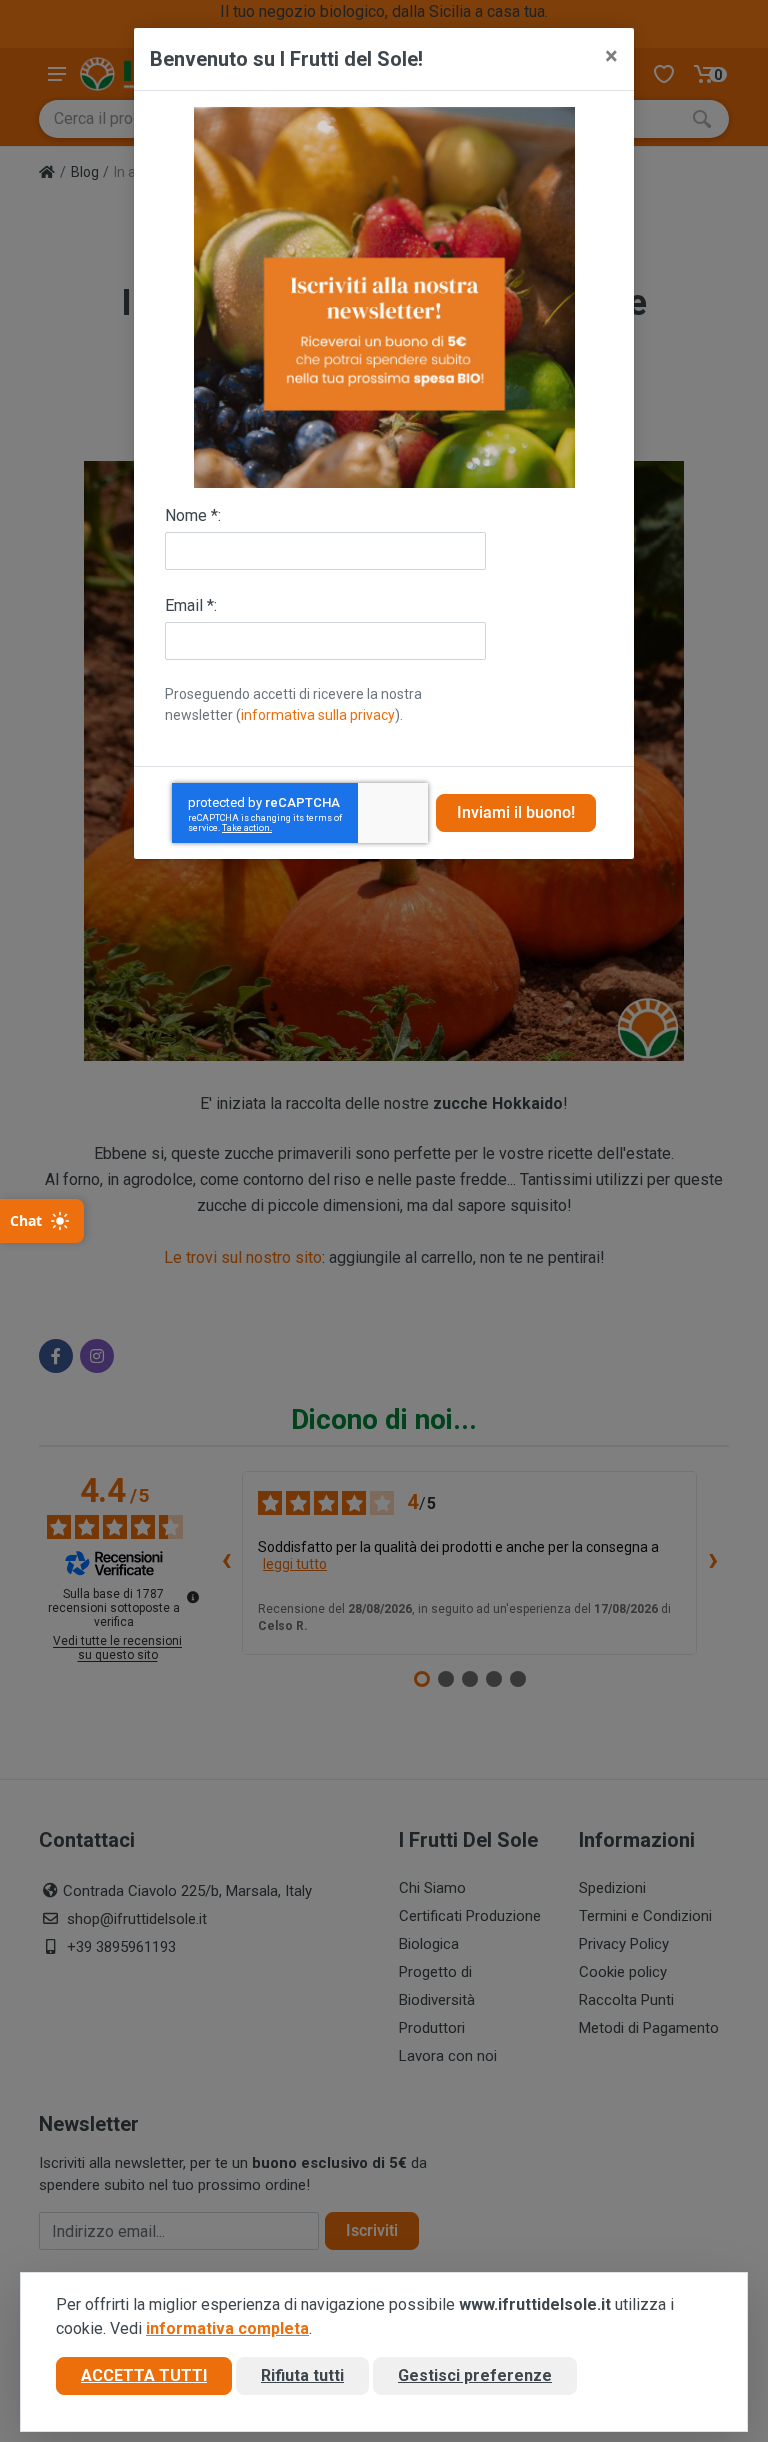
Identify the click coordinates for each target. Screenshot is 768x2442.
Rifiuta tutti (302, 2375)
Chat (26, 1220)
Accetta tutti (144, 2375)
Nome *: (193, 515)
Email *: (191, 605)
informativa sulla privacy (318, 715)
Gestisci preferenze (475, 2375)
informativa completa (227, 2328)
